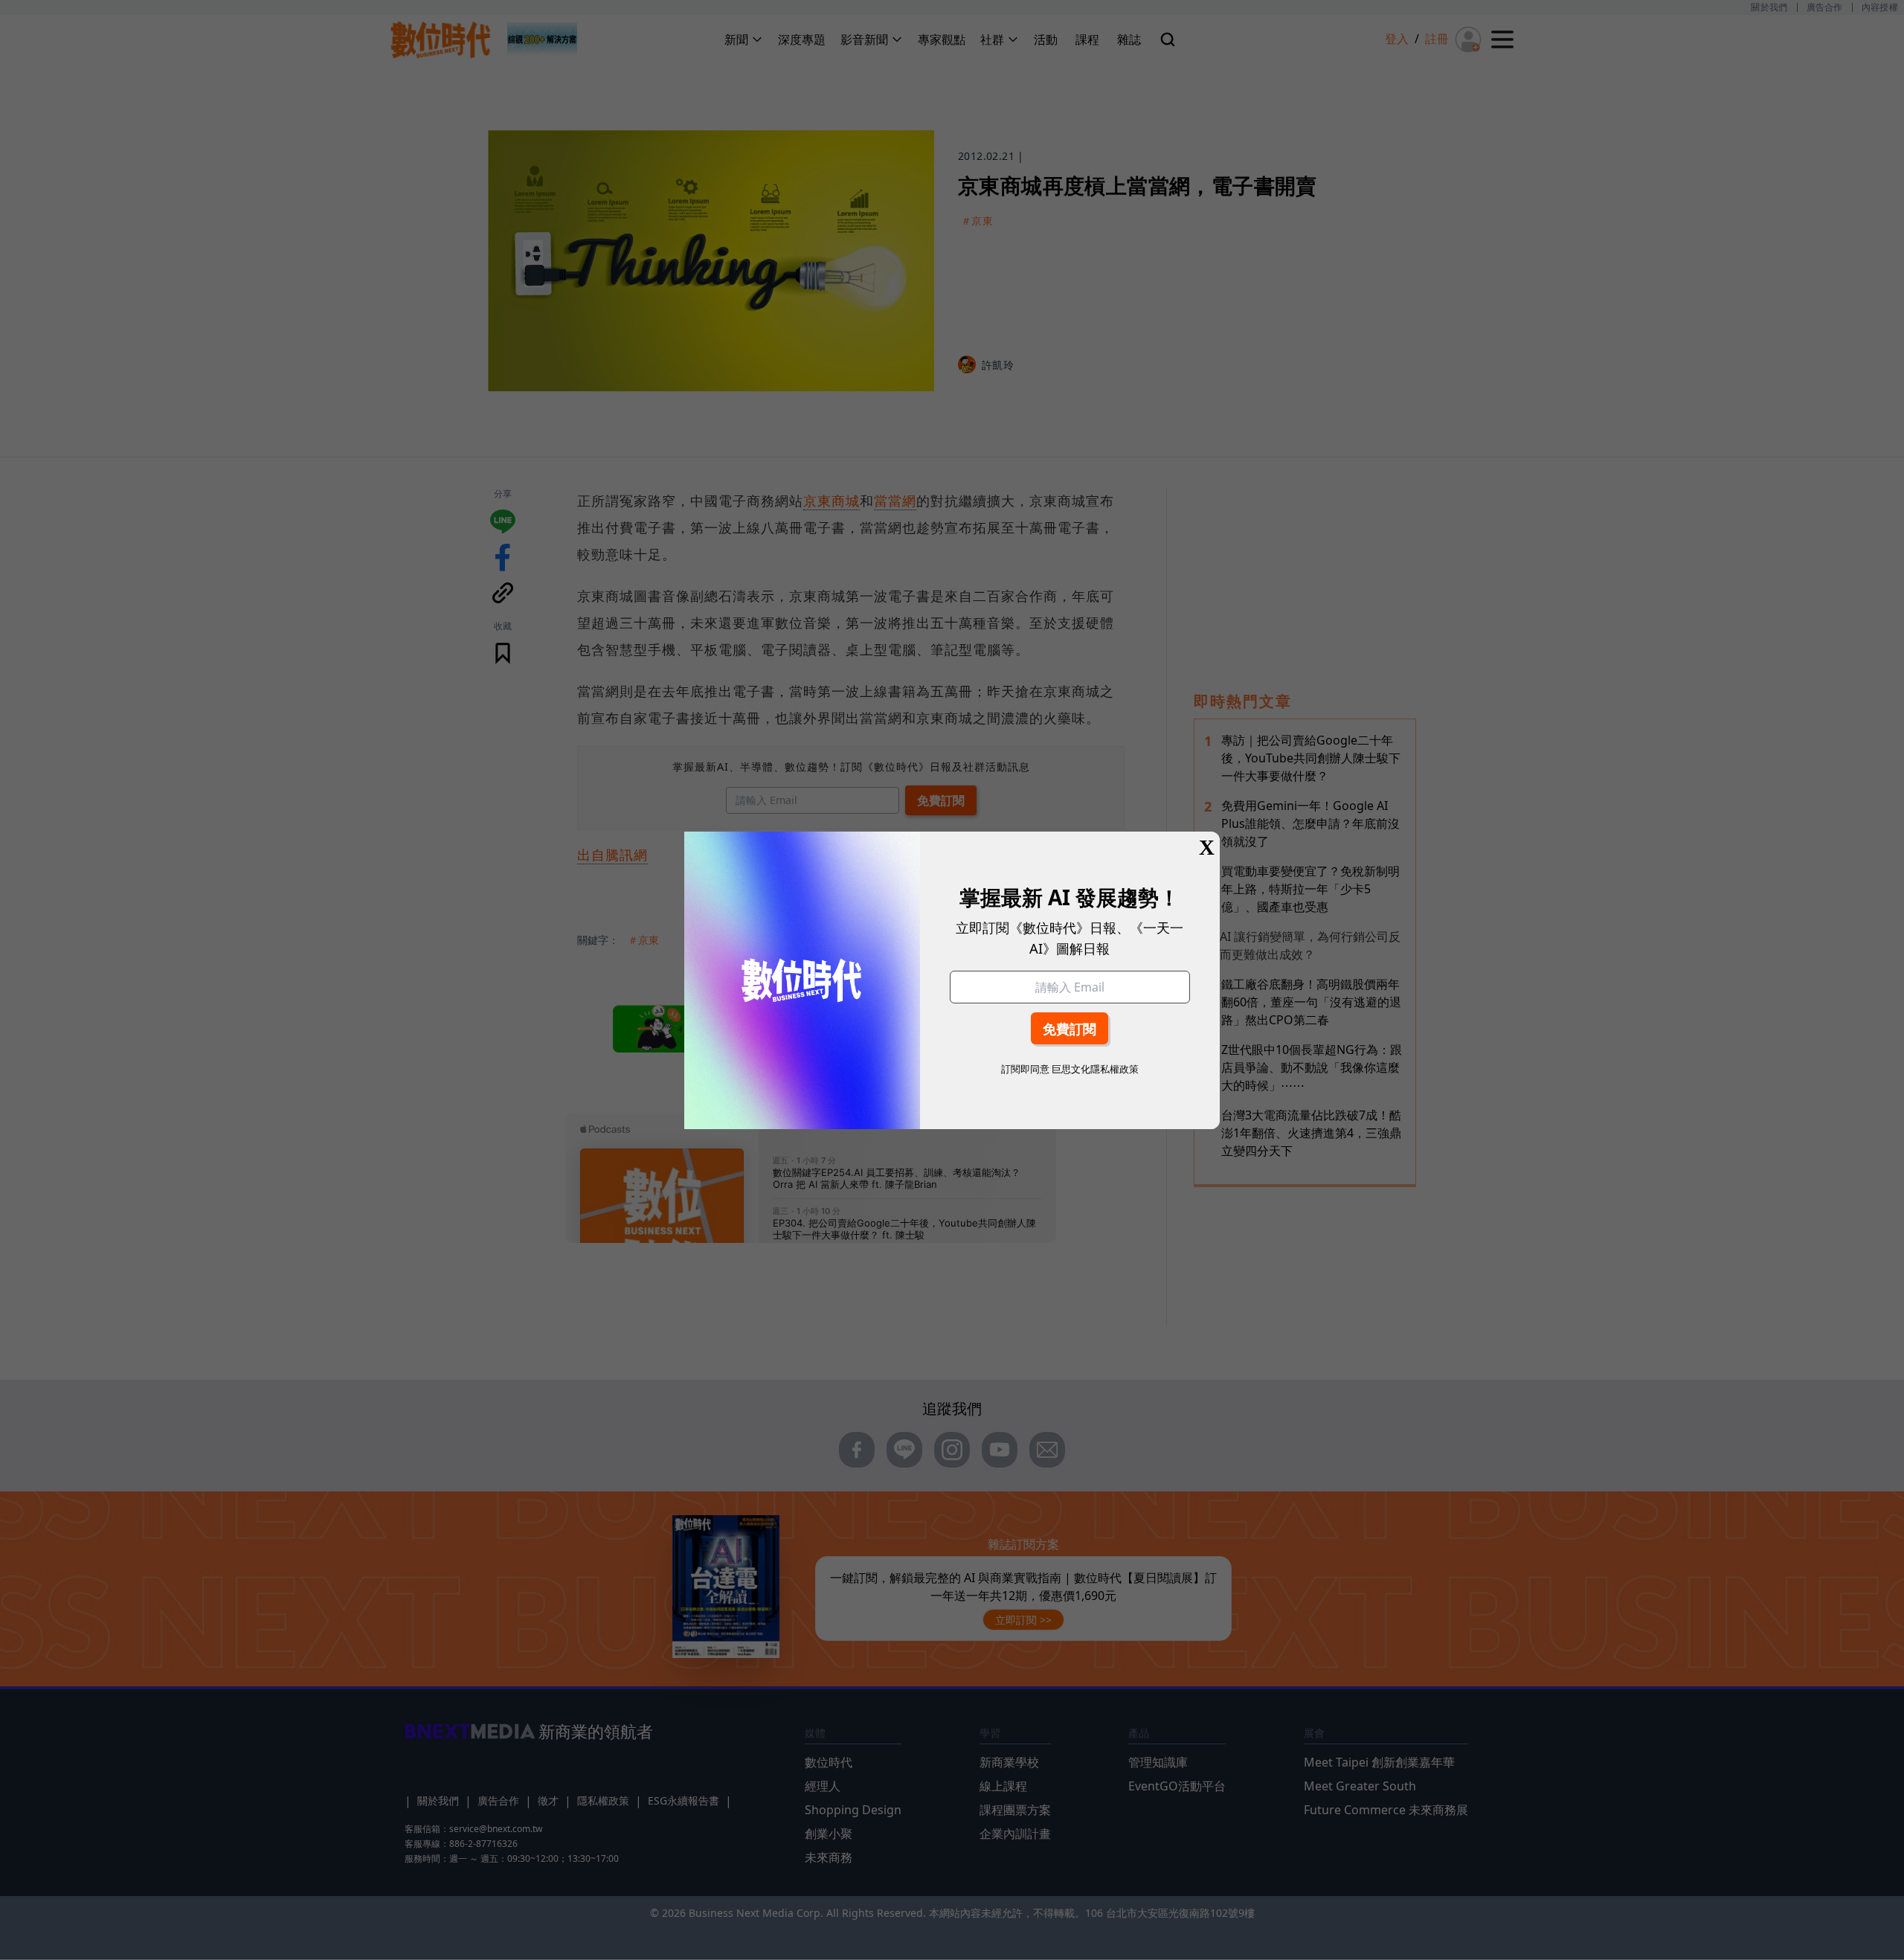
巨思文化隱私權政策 (1095, 1069)
